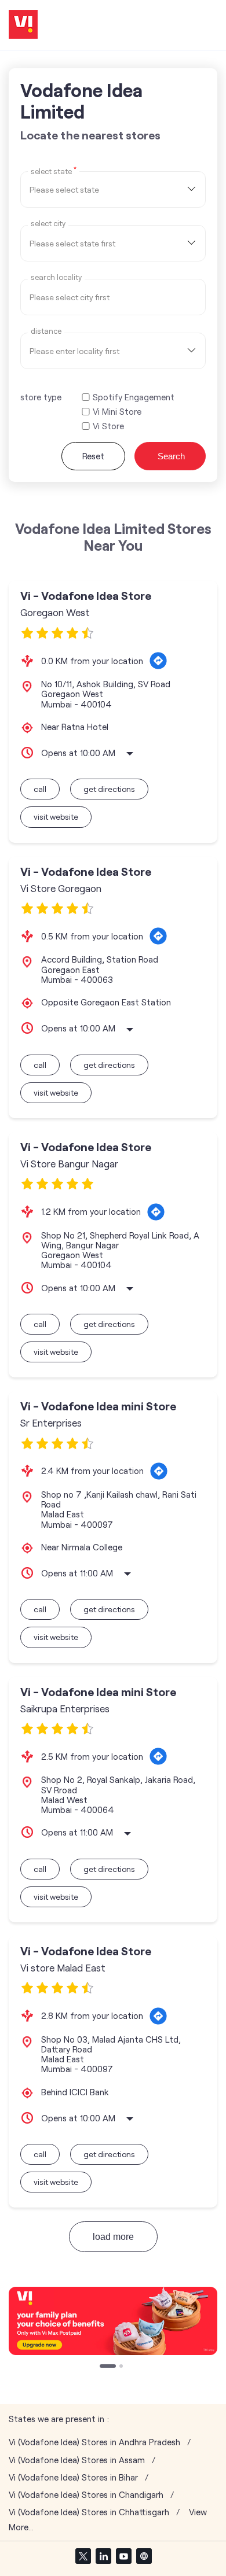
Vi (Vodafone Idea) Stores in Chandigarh (86, 2495)
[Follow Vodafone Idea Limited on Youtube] (123, 2556)
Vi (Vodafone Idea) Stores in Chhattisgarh (89, 2512)
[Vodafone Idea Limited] (23, 25)
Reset (93, 456)
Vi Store (108, 426)
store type (41, 397)
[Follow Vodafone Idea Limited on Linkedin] (103, 2556)
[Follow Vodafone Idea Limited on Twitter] (83, 2556)
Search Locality (56, 277)
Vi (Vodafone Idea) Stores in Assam (77, 2460)
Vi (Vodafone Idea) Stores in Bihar (73, 2477)
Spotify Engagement (134, 397)
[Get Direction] (158, 661)
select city (48, 224)
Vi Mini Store (117, 412)
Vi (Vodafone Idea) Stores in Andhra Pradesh (94, 2442)
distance (46, 331)
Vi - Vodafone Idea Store (86, 596)
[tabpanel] (113, 2321)
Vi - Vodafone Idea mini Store (98, 1406)
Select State (54, 171)
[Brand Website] (144, 2556)
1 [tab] (103, 2367)
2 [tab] (112, 2367)
